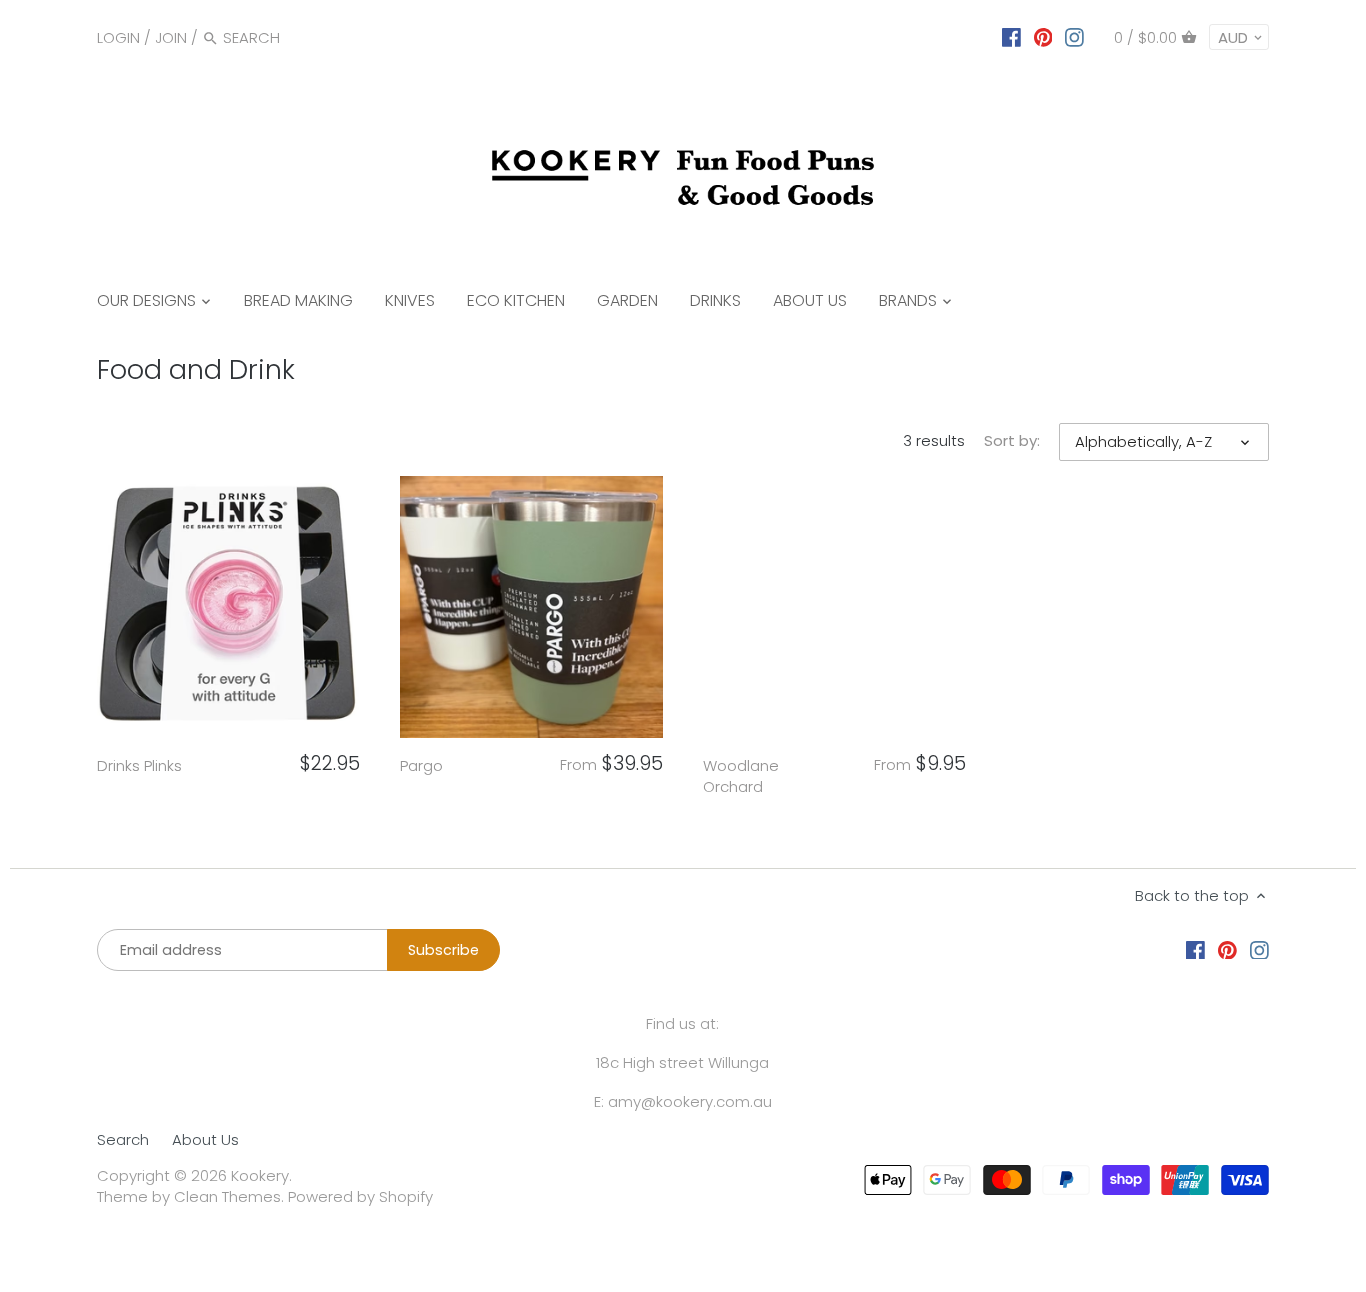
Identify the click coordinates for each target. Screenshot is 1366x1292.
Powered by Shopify (360, 1196)
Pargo (421, 765)
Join (171, 37)
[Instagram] (1074, 37)
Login (118, 37)
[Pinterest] (1043, 37)
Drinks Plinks (139, 765)
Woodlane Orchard (741, 776)
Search (123, 1139)
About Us (205, 1139)
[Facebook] (1011, 37)
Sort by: (1012, 441)
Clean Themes (227, 1196)
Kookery (260, 1175)
